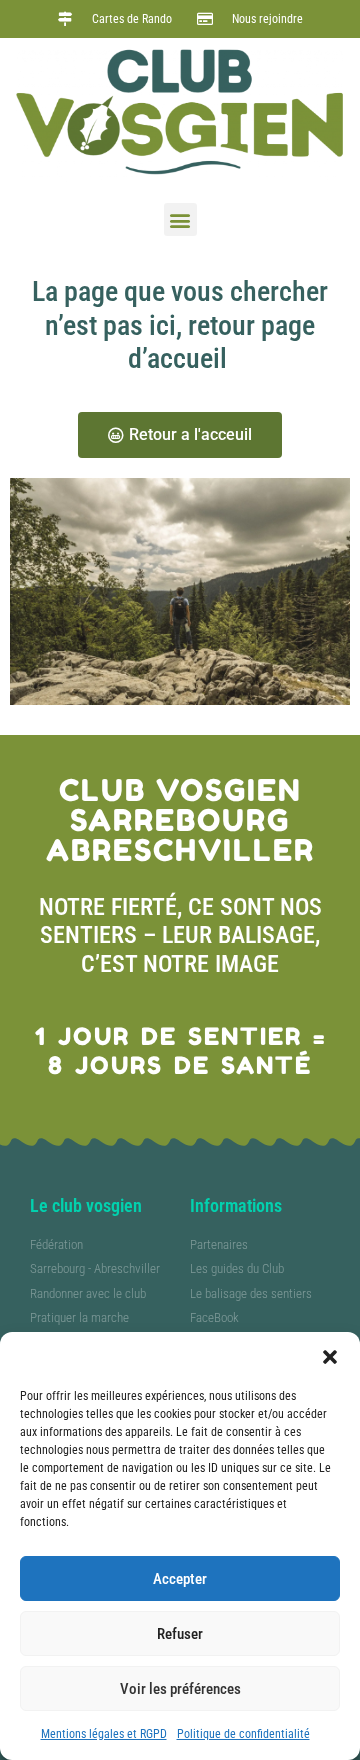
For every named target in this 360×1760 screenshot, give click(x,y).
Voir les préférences (180, 1689)
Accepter (180, 1579)
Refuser (180, 1634)
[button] (330, 1357)
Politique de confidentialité (243, 1734)
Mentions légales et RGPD (104, 1734)
